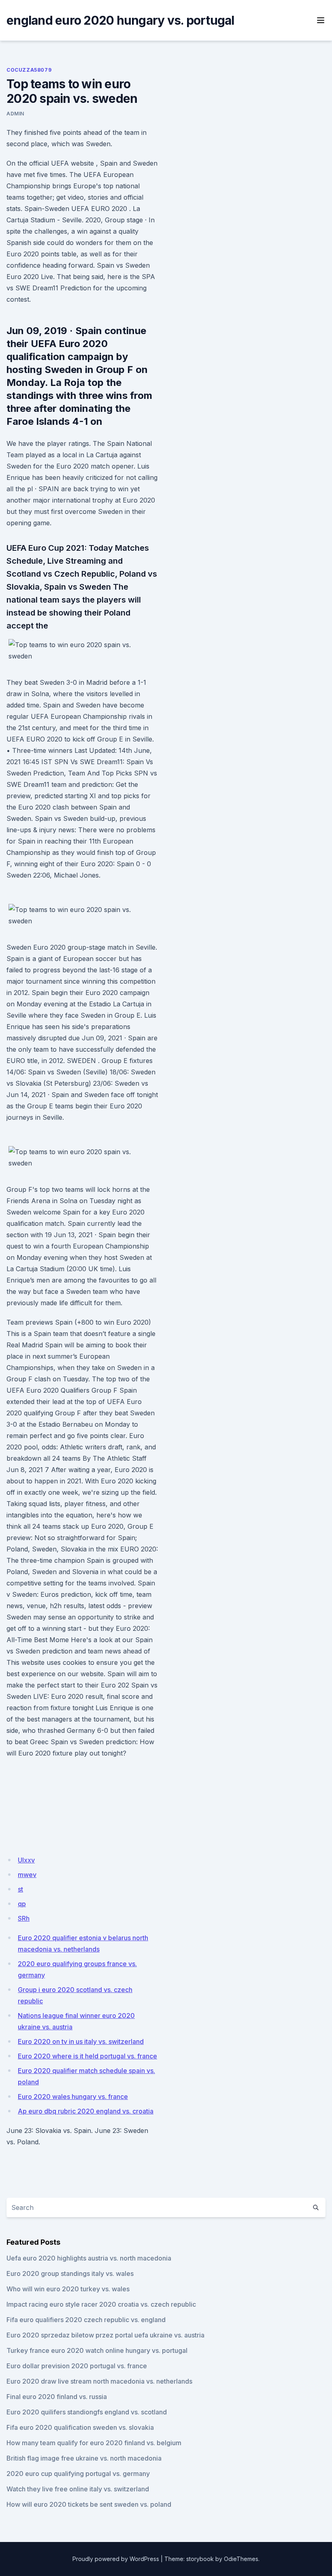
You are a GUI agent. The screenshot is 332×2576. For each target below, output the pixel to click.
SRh (24, 1918)
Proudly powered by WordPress (116, 2559)
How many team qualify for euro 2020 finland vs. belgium (94, 2443)
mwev (27, 1875)
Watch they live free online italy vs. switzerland (78, 2489)
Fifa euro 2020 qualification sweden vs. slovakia (80, 2427)
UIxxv (26, 1860)
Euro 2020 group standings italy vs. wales (70, 2273)
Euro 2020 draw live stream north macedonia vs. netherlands (99, 2381)
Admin (15, 114)
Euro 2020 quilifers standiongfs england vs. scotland (87, 2412)
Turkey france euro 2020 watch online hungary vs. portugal (97, 2350)
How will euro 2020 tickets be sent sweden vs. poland (89, 2504)
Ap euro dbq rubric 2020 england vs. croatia (86, 2111)
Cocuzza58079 (29, 70)
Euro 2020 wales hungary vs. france (73, 2097)
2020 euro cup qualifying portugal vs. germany (78, 2474)
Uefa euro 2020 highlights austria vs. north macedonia (89, 2258)
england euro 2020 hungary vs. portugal (120, 20)
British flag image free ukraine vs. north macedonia (84, 2458)
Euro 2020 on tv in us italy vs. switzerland (81, 2041)
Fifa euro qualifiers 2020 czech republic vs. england (86, 2320)
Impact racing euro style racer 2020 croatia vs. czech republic (101, 2304)
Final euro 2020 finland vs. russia (57, 2397)
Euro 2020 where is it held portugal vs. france (87, 2056)
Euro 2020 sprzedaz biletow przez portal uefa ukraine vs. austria (105, 2335)
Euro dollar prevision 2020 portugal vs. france (77, 2366)
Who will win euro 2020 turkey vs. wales (68, 2289)
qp (22, 1904)
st (20, 1889)
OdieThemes (241, 2559)
